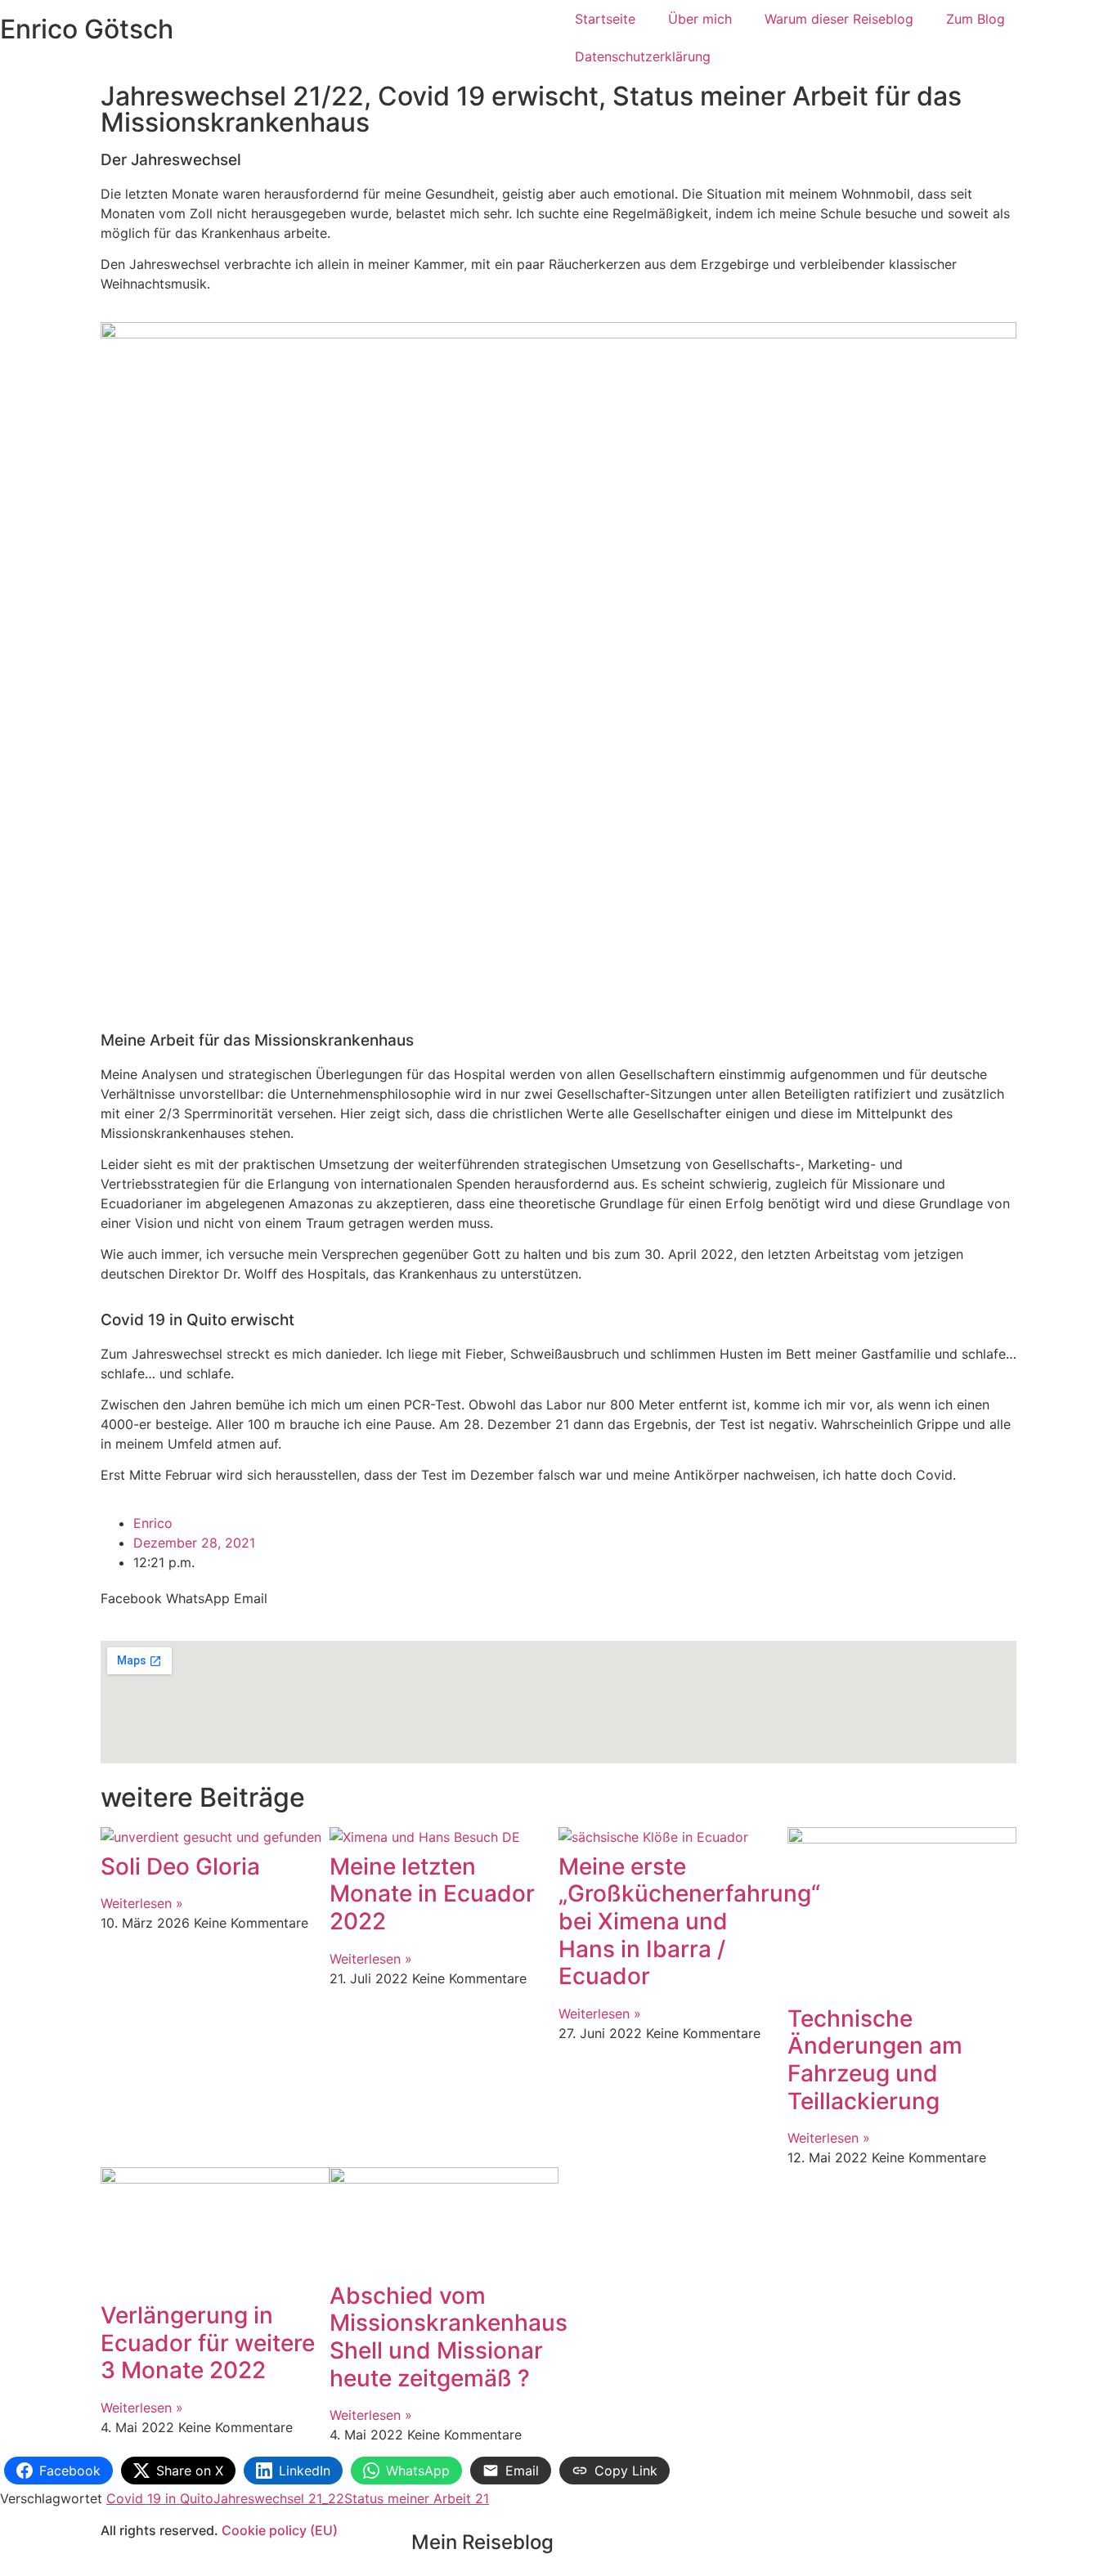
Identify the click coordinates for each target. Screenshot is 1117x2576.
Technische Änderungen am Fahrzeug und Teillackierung (875, 2060)
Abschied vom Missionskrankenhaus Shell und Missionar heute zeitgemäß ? (449, 2337)
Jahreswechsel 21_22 (279, 2498)
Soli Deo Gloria (180, 1866)
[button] (131, 1598)
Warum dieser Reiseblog (839, 19)
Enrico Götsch (87, 29)
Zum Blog (976, 19)
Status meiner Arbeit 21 (417, 2498)
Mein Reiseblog (482, 2542)
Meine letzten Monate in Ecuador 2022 (432, 1894)
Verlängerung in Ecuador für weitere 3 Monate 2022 (208, 2343)
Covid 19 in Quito (160, 2498)
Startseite (605, 19)
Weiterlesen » (142, 1903)
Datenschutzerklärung (643, 56)
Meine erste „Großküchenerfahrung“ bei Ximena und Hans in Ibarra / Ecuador (689, 1921)
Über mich (700, 19)
